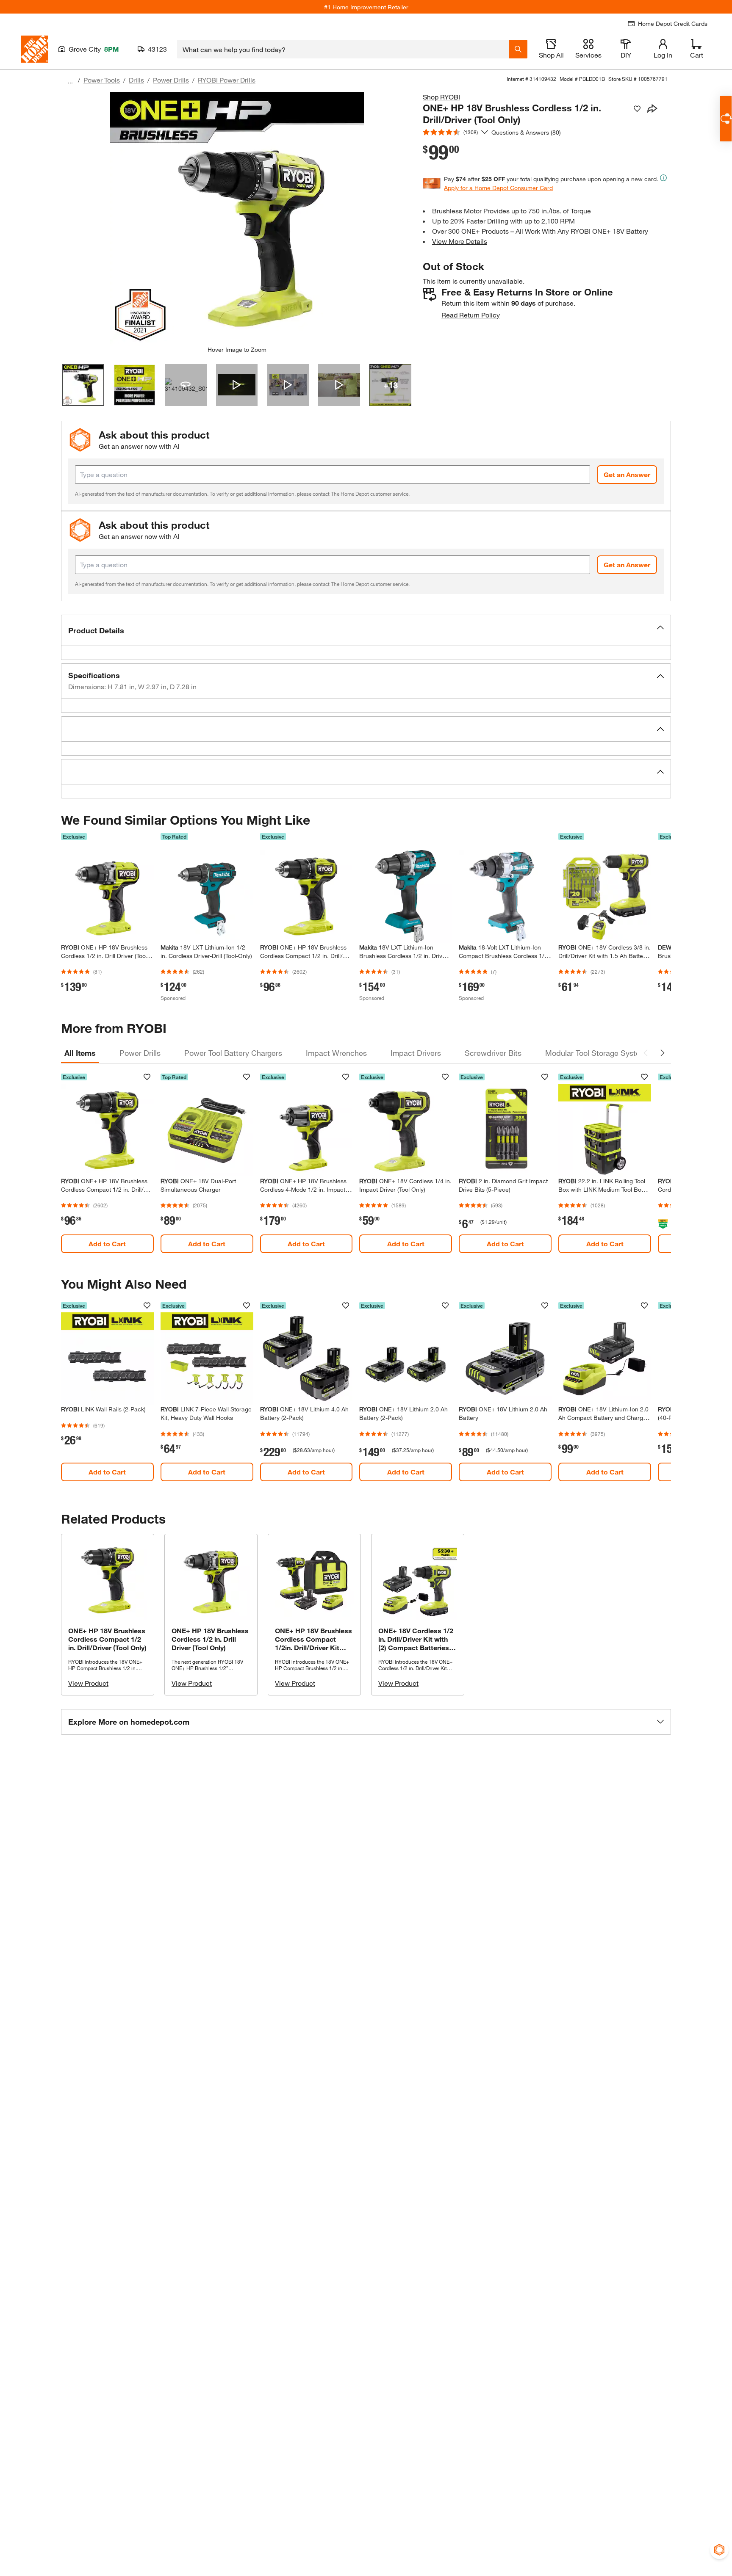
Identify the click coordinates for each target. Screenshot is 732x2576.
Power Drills (171, 80)
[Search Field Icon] (518, 49)
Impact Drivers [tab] (416, 1053)
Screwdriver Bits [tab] (493, 1053)
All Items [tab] (80, 1053)
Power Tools (102, 80)
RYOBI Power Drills (227, 80)
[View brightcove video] (237, 385)
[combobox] (343, 49)
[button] (366, 630)
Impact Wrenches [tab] (336, 1053)
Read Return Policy (471, 315)
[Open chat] (726, 119)
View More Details (460, 241)
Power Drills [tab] (140, 1053)
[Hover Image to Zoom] (237, 219)
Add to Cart (107, 1244)
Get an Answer (627, 474)
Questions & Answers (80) (526, 132)
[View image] (83, 385)
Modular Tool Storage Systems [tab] (598, 1053)
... (70, 81)
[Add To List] (637, 109)
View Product (88, 1683)
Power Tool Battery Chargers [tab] (233, 1053)
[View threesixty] (186, 385)
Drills (136, 80)
